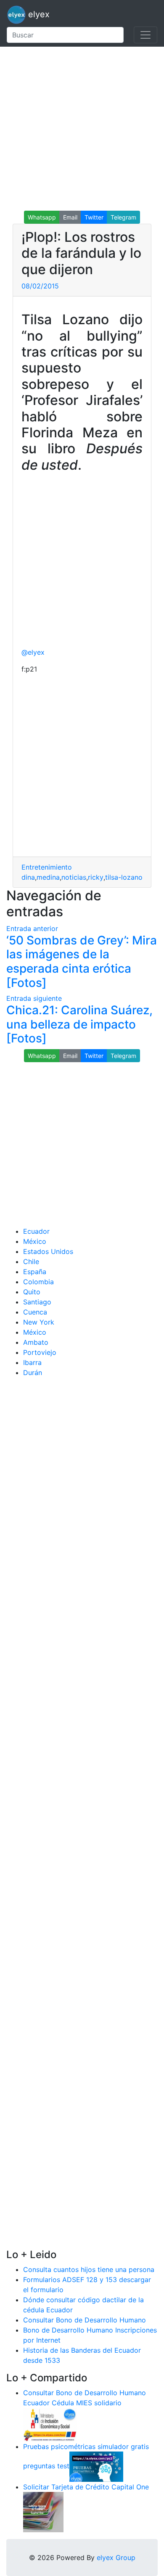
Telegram (123, 217)
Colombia (38, 1282)
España (35, 1272)
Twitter (94, 217)
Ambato (36, 1342)
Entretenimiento (47, 867)
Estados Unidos (48, 1251)
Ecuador (36, 1231)
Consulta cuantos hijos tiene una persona (89, 2269)
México (35, 1241)
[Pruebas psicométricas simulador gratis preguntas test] (96, 2466)
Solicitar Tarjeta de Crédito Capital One (86, 2487)
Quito (32, 1292)
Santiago (37, 1302)
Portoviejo (40, 1352)
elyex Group (116, 2557)
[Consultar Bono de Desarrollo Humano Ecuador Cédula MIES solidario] (50, 2424)
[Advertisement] (82, 129)
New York (39, 1322)
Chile (31, 1262)
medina (48, 877)
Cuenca (35, 1312)
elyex (38, 14)
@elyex (33, 652)
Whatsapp (42, 217)
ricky (96, 877)
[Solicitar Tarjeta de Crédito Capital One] (43, 2511)
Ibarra (32, 1362)
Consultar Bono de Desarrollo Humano (85, 2320)
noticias (74, 877)
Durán (33, 1373)
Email (70, 217)
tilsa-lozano (124, 877)
